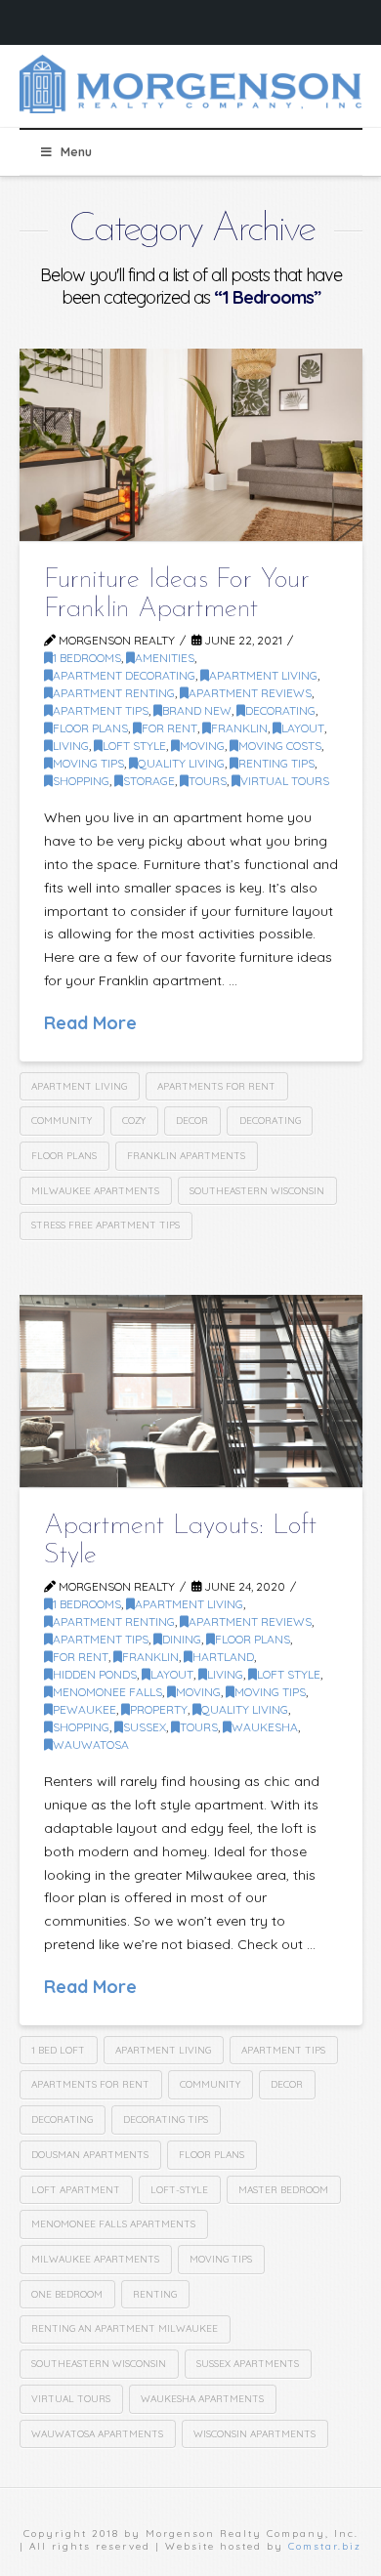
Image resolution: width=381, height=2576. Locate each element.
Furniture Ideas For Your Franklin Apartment (177, 594)
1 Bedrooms (87, 658)
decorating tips (166, 2119)
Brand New (197, 710)
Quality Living (181, 763)
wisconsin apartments (254, 2434)
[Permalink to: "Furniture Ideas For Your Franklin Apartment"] (191, 445)
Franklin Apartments (186, 1156)
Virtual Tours (285, 781)
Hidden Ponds (95, 1674)
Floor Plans (90, 728)
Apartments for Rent (216, 1086)
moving (202, 746)
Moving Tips (88, 763)
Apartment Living (263, 675)
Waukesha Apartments (202, 2399)
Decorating (270, 1121)
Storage (149, 781)
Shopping (81, 781)
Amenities (165, 658)
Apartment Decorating (124, 675)
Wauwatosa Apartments (97, 2434)
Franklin (239, 728)
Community (62, 1121)
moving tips (221, 2259)
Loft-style (179, 2190)
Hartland (223, 1657)
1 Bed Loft (58, 2050)
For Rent (169, 728)
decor (192, 1121)
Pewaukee (85, 1709)
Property (159, 1709)
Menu (76, 152)
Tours (208, 781)
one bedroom (67, 2294)
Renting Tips (276, 763)
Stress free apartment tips (106, 1225)
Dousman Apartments (90, 2155)
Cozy (134, 1121)
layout (303, 728)
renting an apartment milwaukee (125, 2328)
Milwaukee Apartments (95, 1191)
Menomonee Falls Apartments (113, 2224)
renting (155, 2294)
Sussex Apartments (248, 2364)
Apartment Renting (114, 693)
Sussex (145, 1727)
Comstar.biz (325, 2546)
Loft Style (134, 746)
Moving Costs (280, 746)
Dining (182, 1639)
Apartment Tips (101, 710)
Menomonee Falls (107, 1692)
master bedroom (283, 2190)
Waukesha (265, 1727)
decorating (280, 710)
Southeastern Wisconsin (257, 1191)
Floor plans (64, 1156)
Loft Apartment (76, 2190)
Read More (90, 1022)
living (71, 746)
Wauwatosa (91, 1745)
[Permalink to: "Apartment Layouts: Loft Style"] (191, 1391)
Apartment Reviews (250, 693)
